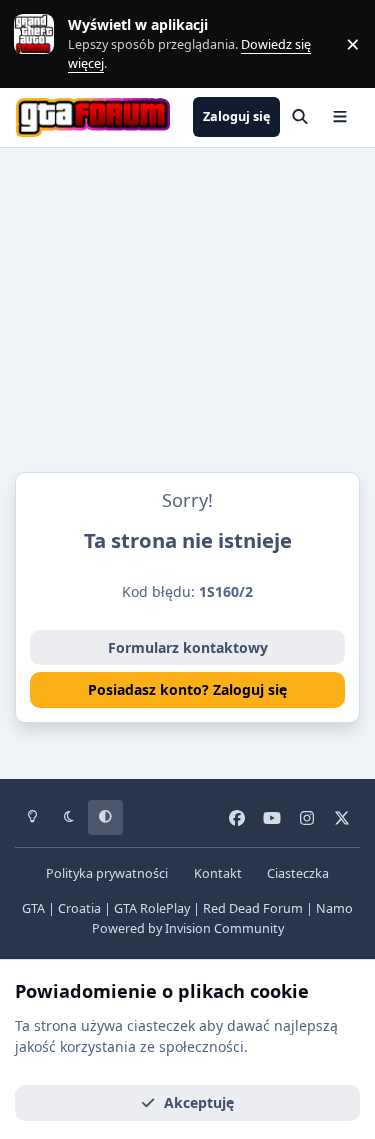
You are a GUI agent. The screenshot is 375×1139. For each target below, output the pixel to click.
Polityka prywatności (107, 873)
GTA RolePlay (152, 908)
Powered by (188, 928)
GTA (33, 908)
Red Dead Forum (253, 908)
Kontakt (218, 873)
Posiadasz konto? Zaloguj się (187, 689)
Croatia (79, 908)
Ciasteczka (298, 873)
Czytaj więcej (43, 43)
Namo (334, 908)
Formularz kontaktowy (188, 647)
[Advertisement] (187, 315)
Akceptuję (199, 1102)
